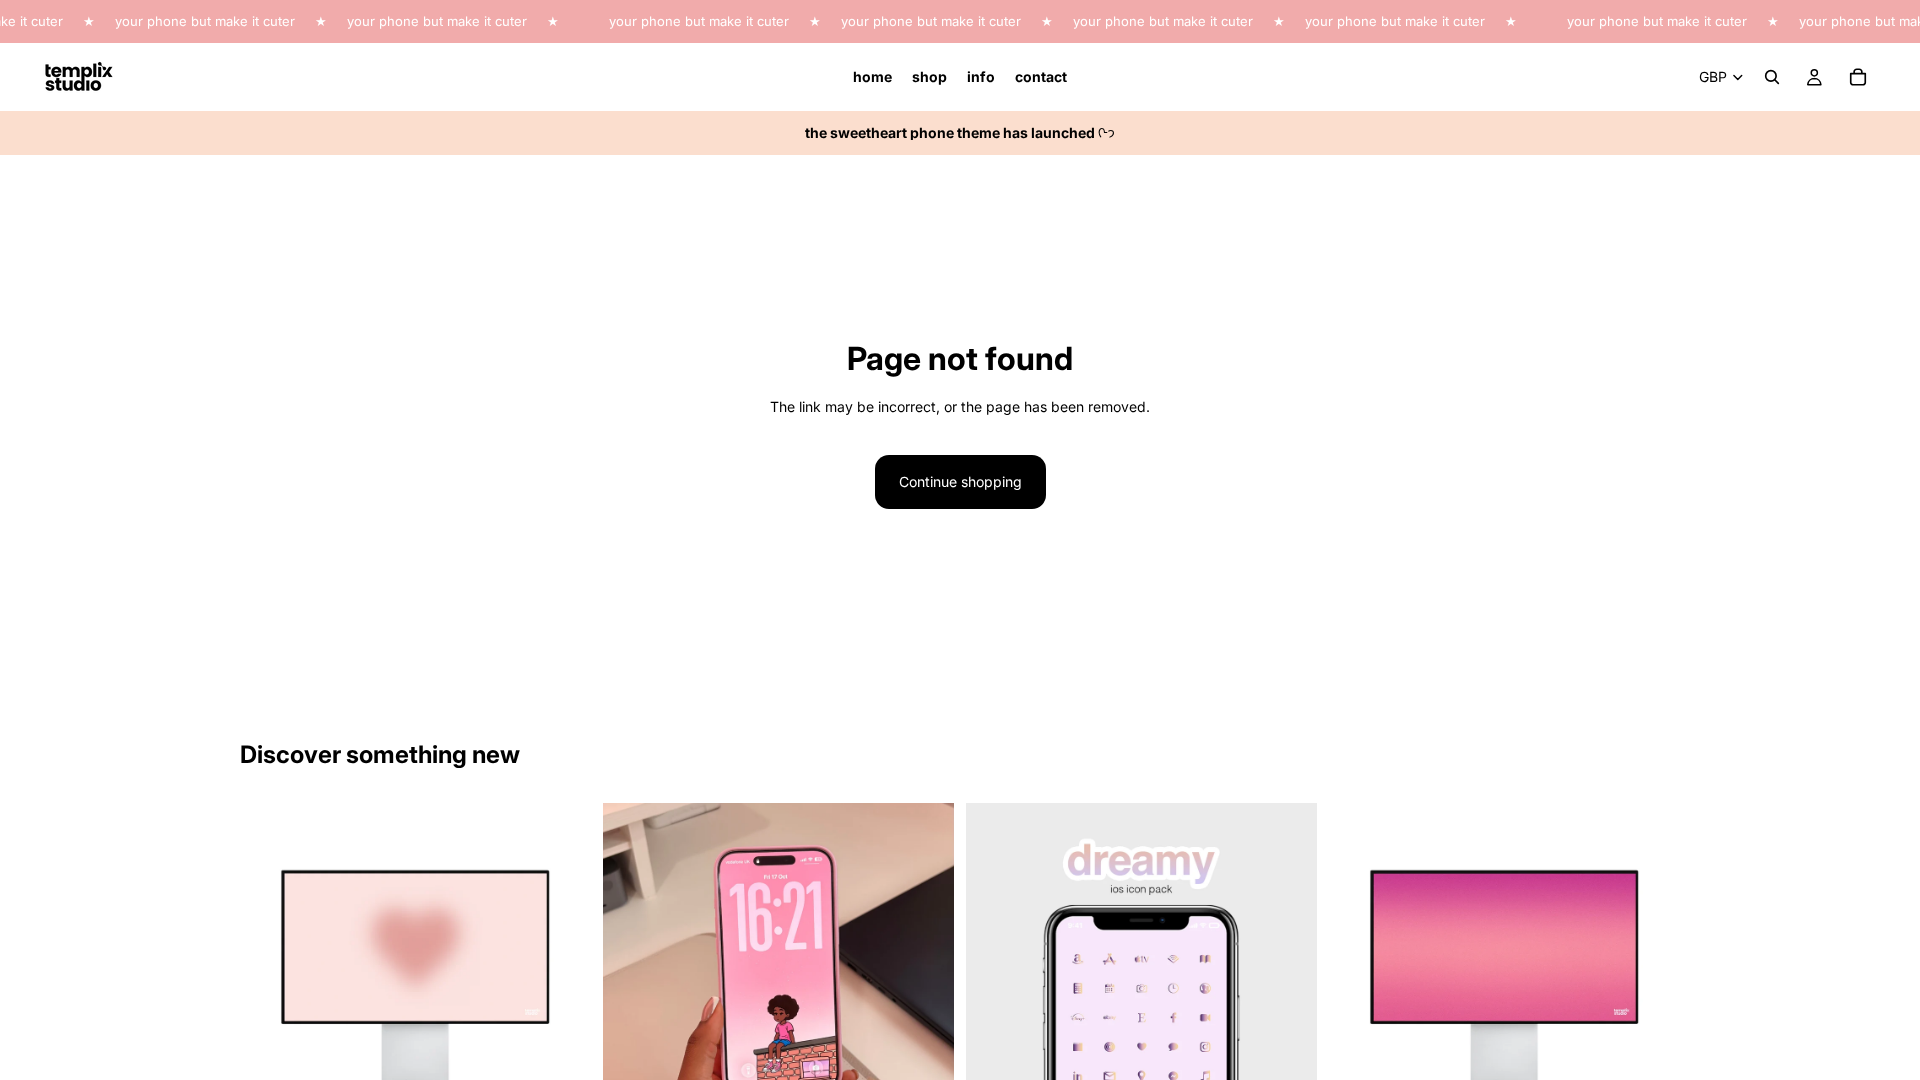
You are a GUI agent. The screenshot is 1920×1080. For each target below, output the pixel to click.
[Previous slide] (270, 979)
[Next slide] (561, 979)
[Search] (1772, 77)
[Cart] (1858, 77)
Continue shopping (960, 481)
